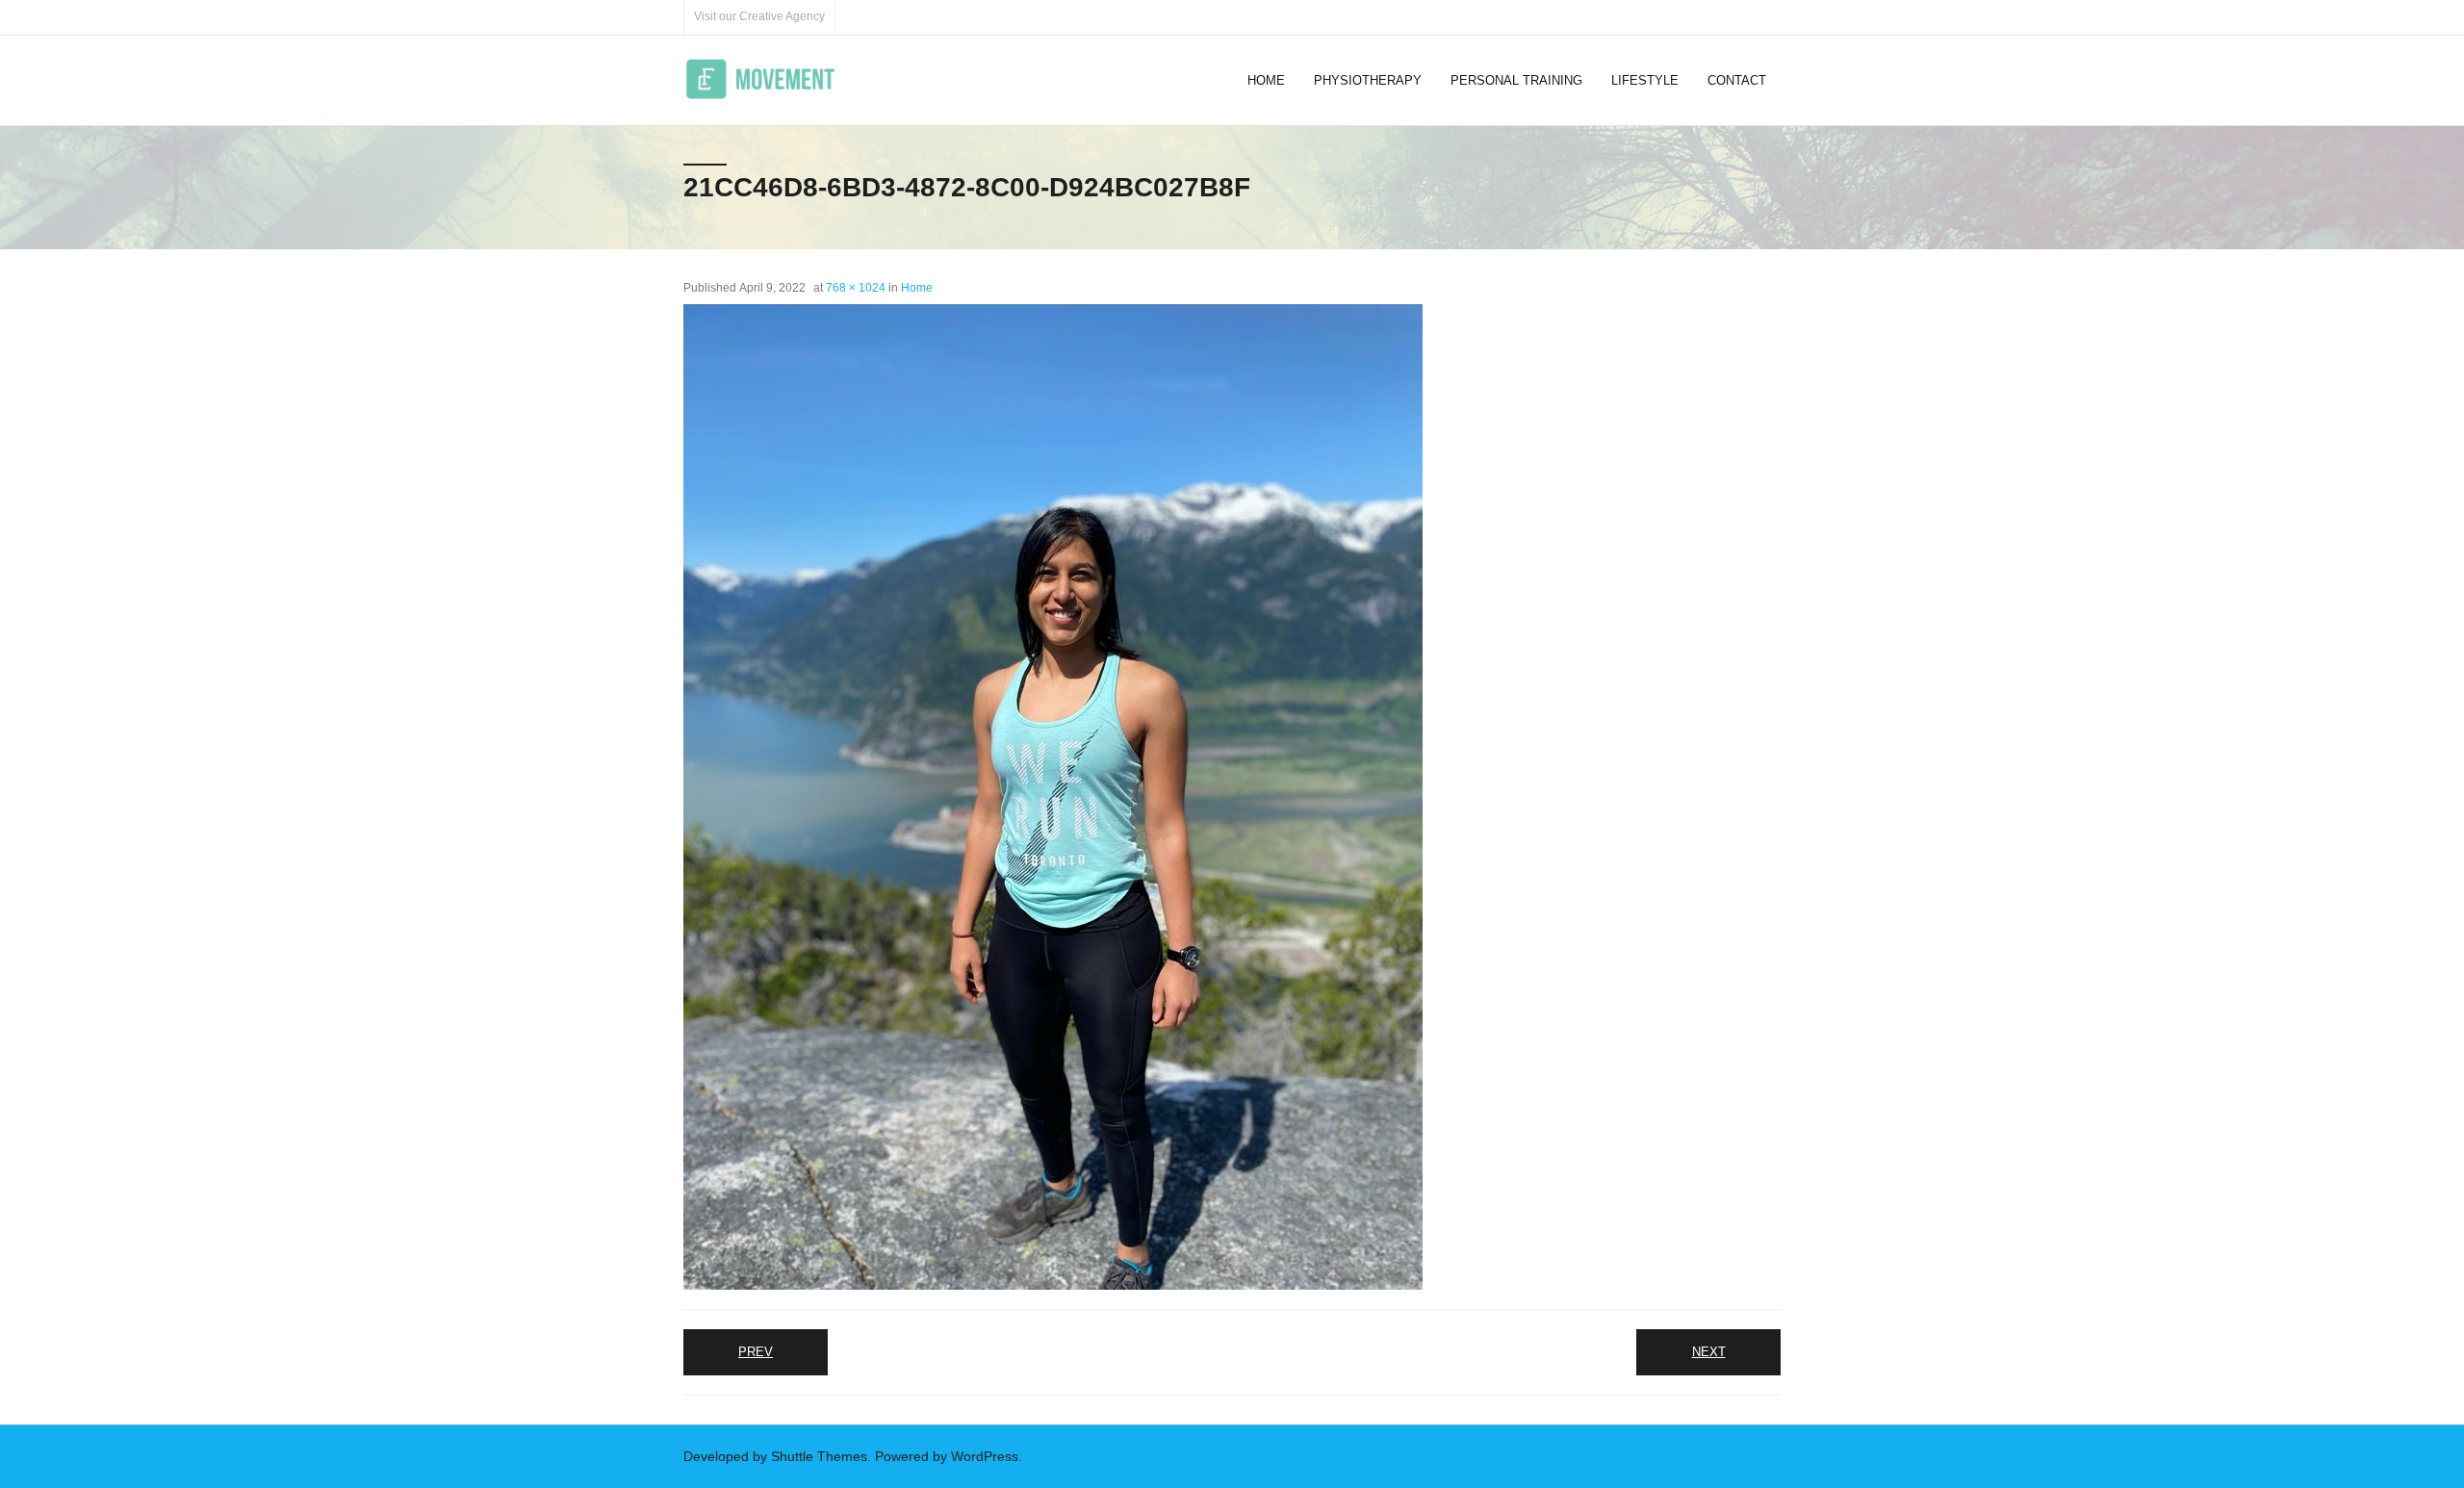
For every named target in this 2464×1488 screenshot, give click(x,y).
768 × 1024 (856, 288)
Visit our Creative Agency (759, 16)
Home (917, 288)
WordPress (985, 1456)
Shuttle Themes (819, 1456)
